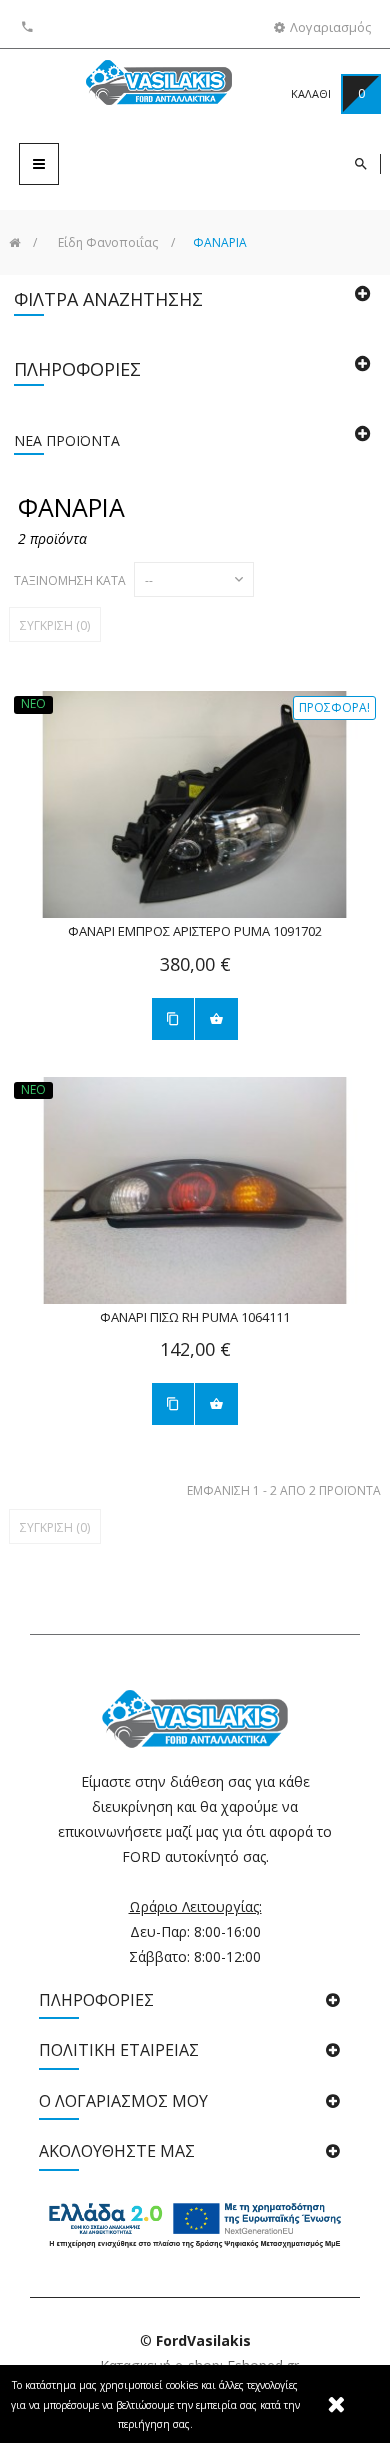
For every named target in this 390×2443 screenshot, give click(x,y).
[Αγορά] (216, 1019)
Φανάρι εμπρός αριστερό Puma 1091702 (195, 931)
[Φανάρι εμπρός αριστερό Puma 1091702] (195, 805)
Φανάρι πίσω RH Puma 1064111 (195, 1317)
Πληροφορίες (77, 369)
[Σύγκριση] (173, 1019)
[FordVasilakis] (127, 86)
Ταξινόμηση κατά (70, 580)
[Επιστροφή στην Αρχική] (14, 242)
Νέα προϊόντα (67, 440)
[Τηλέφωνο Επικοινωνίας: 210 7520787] (30, 27)
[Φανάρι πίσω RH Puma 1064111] (195, 1191)
